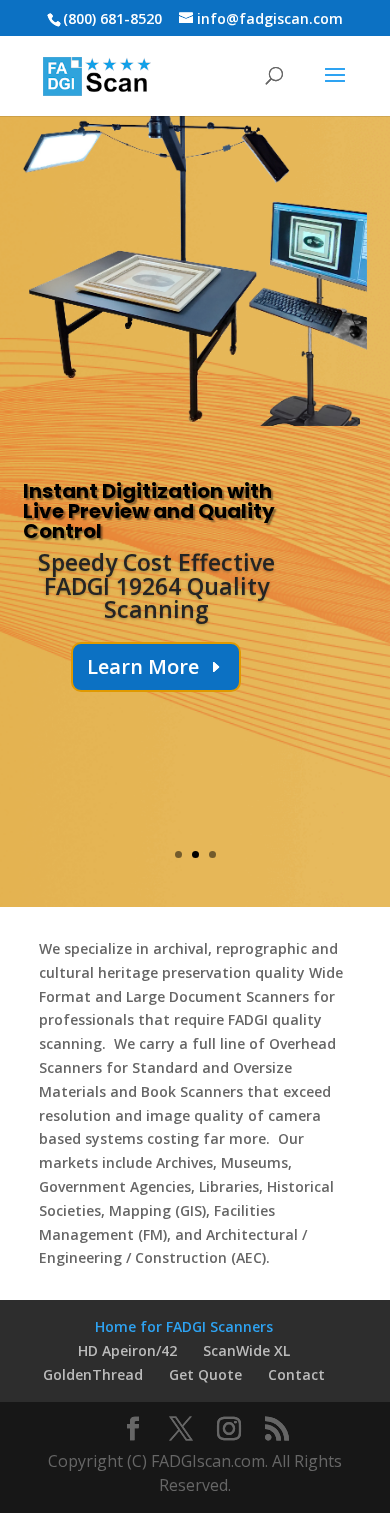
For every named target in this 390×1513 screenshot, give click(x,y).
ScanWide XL (246, 1350)
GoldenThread (93, 1374)
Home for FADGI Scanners (184, 1326)
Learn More (143, 666)
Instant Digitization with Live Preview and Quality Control (149, 511)
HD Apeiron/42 (127, 1350)
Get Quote (205, 1374)
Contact (296, 1374)
